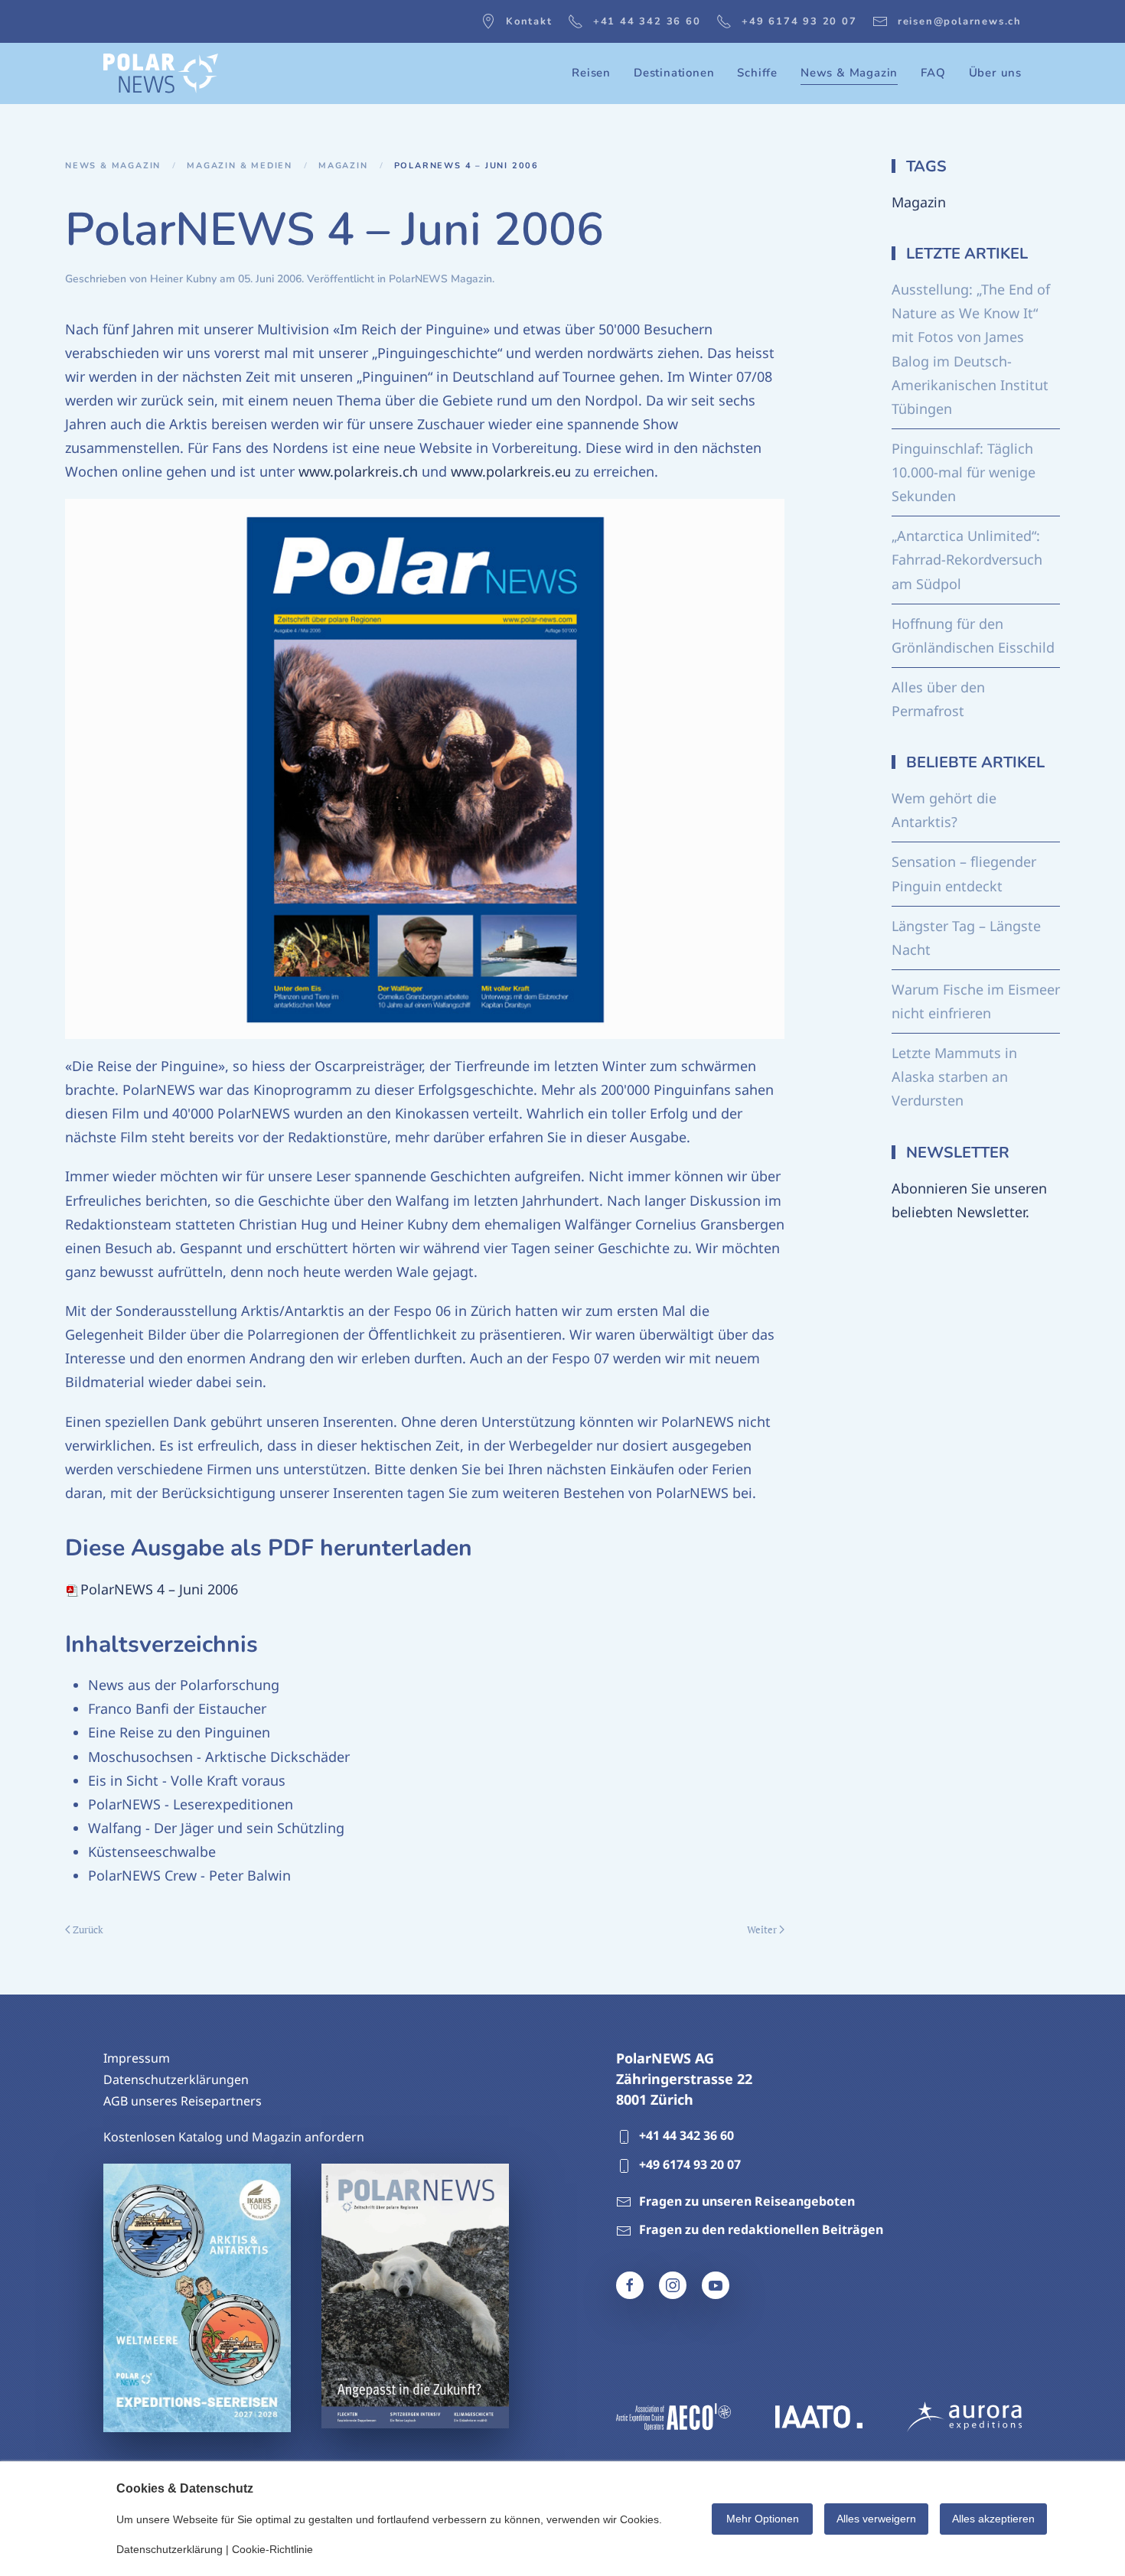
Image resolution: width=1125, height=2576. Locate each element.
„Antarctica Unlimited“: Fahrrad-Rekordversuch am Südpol (967, 559)
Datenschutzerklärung (170, 2549)
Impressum (137, 2058)
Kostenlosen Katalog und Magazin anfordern (234, 2137)
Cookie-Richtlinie (272, 2549)
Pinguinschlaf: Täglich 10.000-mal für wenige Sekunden (964, 472)
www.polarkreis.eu (511, 471)
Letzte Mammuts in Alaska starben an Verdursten (954, 1076)
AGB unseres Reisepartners (183, 2101)
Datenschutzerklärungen (176, 2079)
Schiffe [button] (757, 73)
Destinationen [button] (674, 73)
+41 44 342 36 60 (647, 21)
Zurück (88, 1930)
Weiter (762, 1930)
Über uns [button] (995, 73)
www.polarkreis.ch (358, 471)
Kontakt (529, 21)
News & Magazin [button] (849, 73)
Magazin (919, 202)
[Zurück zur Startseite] (161, 73)
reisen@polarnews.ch (960, 21)
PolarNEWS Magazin (440, 279)
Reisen (591, 73)
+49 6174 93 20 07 (799, 21)
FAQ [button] (933, 73)
